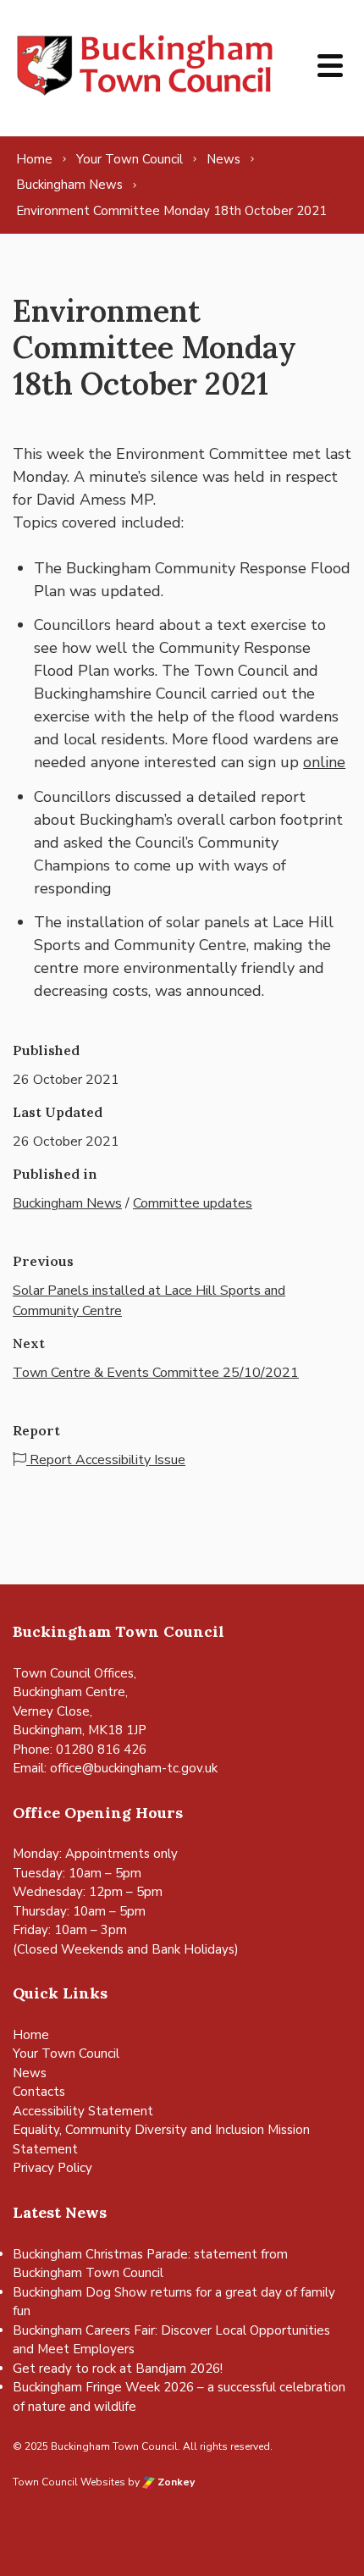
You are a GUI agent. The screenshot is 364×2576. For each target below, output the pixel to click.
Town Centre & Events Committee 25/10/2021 (156, 1373)
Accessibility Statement (83, 2111)
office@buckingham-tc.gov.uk (134, 1768)
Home (31, 2035)
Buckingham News (67, 1203)
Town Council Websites (69, 2482)
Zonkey (175, 2482)
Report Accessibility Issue (106, 1460)
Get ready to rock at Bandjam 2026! (118, 2369)
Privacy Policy (52, 2168)
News (30, 2073)
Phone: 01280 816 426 (80, 1750)
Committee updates (193, 1203)
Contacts (39, 2092)
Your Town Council (66, 2054)
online (324, 762)
